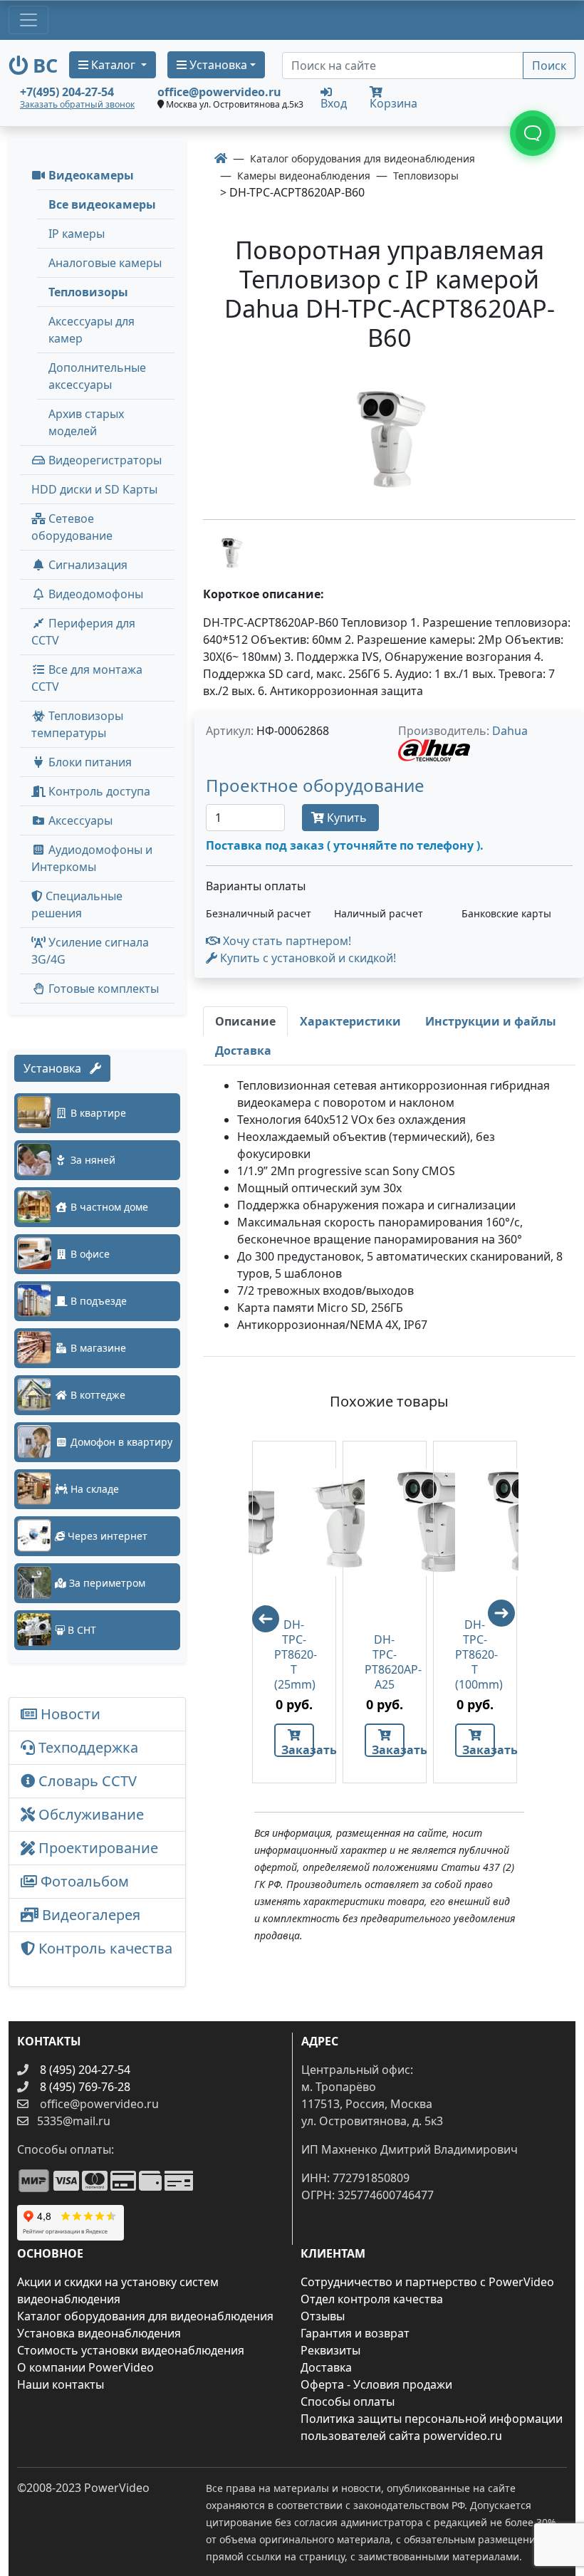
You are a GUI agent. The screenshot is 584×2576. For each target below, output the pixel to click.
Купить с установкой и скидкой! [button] (307, 958)
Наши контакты (61, 2384)
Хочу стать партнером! (286, 941)
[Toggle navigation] (28, 20)
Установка (57, 1068)
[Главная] (221, 158)
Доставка (326, 2367)
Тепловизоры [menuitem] (88, 292)
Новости (69, 1714)
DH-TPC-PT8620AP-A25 (385, 1662)
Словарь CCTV (86, 1781)
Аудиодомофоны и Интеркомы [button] (92, 858)
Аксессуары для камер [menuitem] (92, 330)
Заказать (298, 1750)
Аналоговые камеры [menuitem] (105, 263)
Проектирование (97, 1848)
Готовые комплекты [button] (102, 989)
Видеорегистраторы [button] (104, 460)
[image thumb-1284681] (231, 552)
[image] (389, 438)
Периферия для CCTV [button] (83, 632)
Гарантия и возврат (355, 2333)
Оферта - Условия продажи (376, 2384)
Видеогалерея (89, 1915)
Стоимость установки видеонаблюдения (131, 2350)
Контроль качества (97, 1959)
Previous (259, 1612)
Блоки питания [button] (89, 762)
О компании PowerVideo (85, 2367)
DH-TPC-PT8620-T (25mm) (294, 1655)
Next (508, 1620)
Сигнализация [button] (87, 565)
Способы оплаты (348, 2402)
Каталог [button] (113, 65)
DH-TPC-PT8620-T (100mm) (475, 1655)
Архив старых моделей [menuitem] (86, 422)
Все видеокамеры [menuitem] (102, 204)
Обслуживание (89, 1814)
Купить (347, 818)
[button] (315, 788)
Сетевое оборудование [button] (72, 527)
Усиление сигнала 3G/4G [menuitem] (90, 951)
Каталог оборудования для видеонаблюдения (145, 2316)
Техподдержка (87, 1747)
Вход (334, 102)
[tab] (245, 1021)
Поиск (549, 66)
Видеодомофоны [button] (94, 594)
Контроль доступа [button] (98, 791)
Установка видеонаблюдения (99, 2333)
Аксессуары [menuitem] (79, 820)
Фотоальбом (83, 1881)
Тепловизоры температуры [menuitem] (77, 724)
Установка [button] (217, 65)
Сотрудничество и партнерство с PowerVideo (427, 2282)
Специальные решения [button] (77, 904)
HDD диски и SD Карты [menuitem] (94, 489)
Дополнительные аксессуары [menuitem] (97, 376)
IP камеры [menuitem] (77, 234)
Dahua (510, 731)
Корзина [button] (393, 103)
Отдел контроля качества (372, 2299)
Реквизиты (330, 2350)
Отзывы (323, 2316)
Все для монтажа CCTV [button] (87, 678)
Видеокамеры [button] (90, 175)
